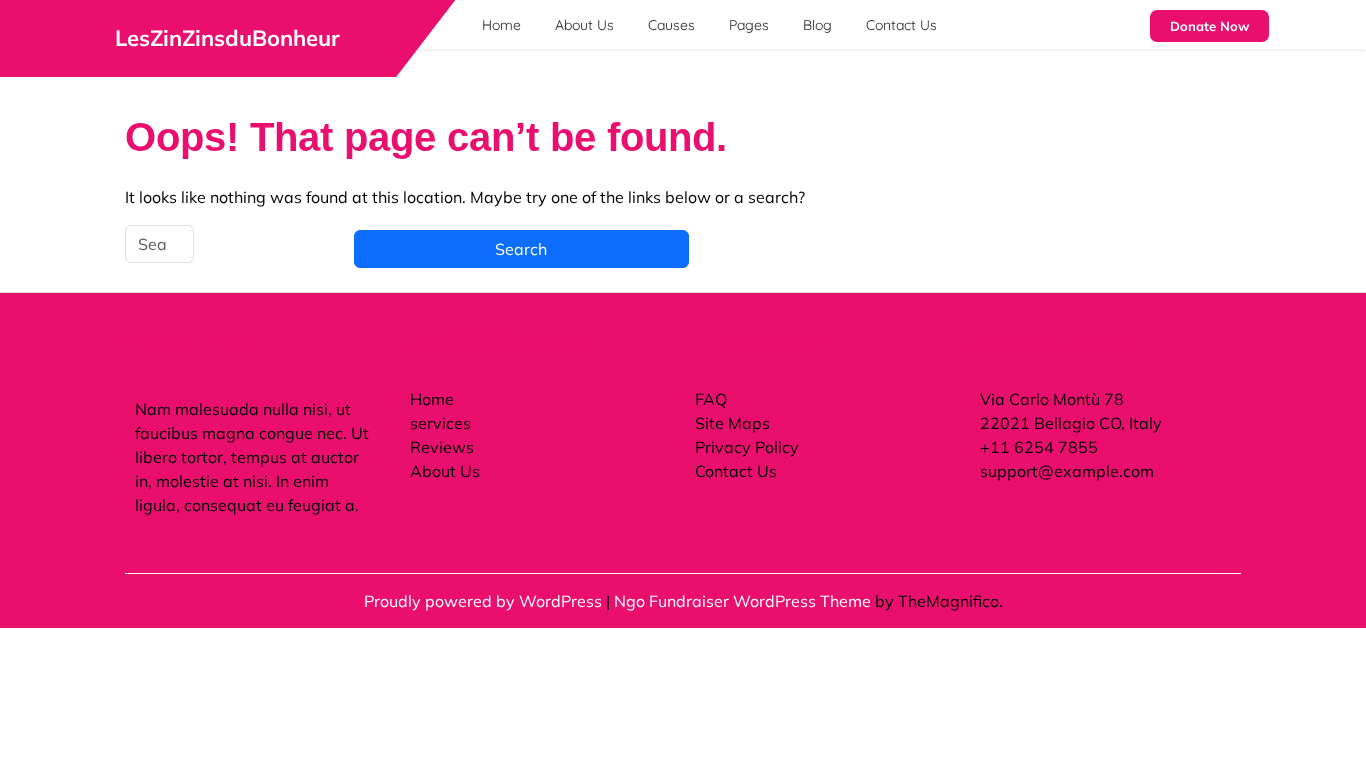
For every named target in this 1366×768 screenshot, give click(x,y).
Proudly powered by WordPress (485, 601)
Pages (749, 25)
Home (501, 25)
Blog (817, 25)
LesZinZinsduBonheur (227, 38)
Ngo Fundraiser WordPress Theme (744, 601)
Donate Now (1209, 26)
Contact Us (901, 25)
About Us (584, 25)
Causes (671, 25)
